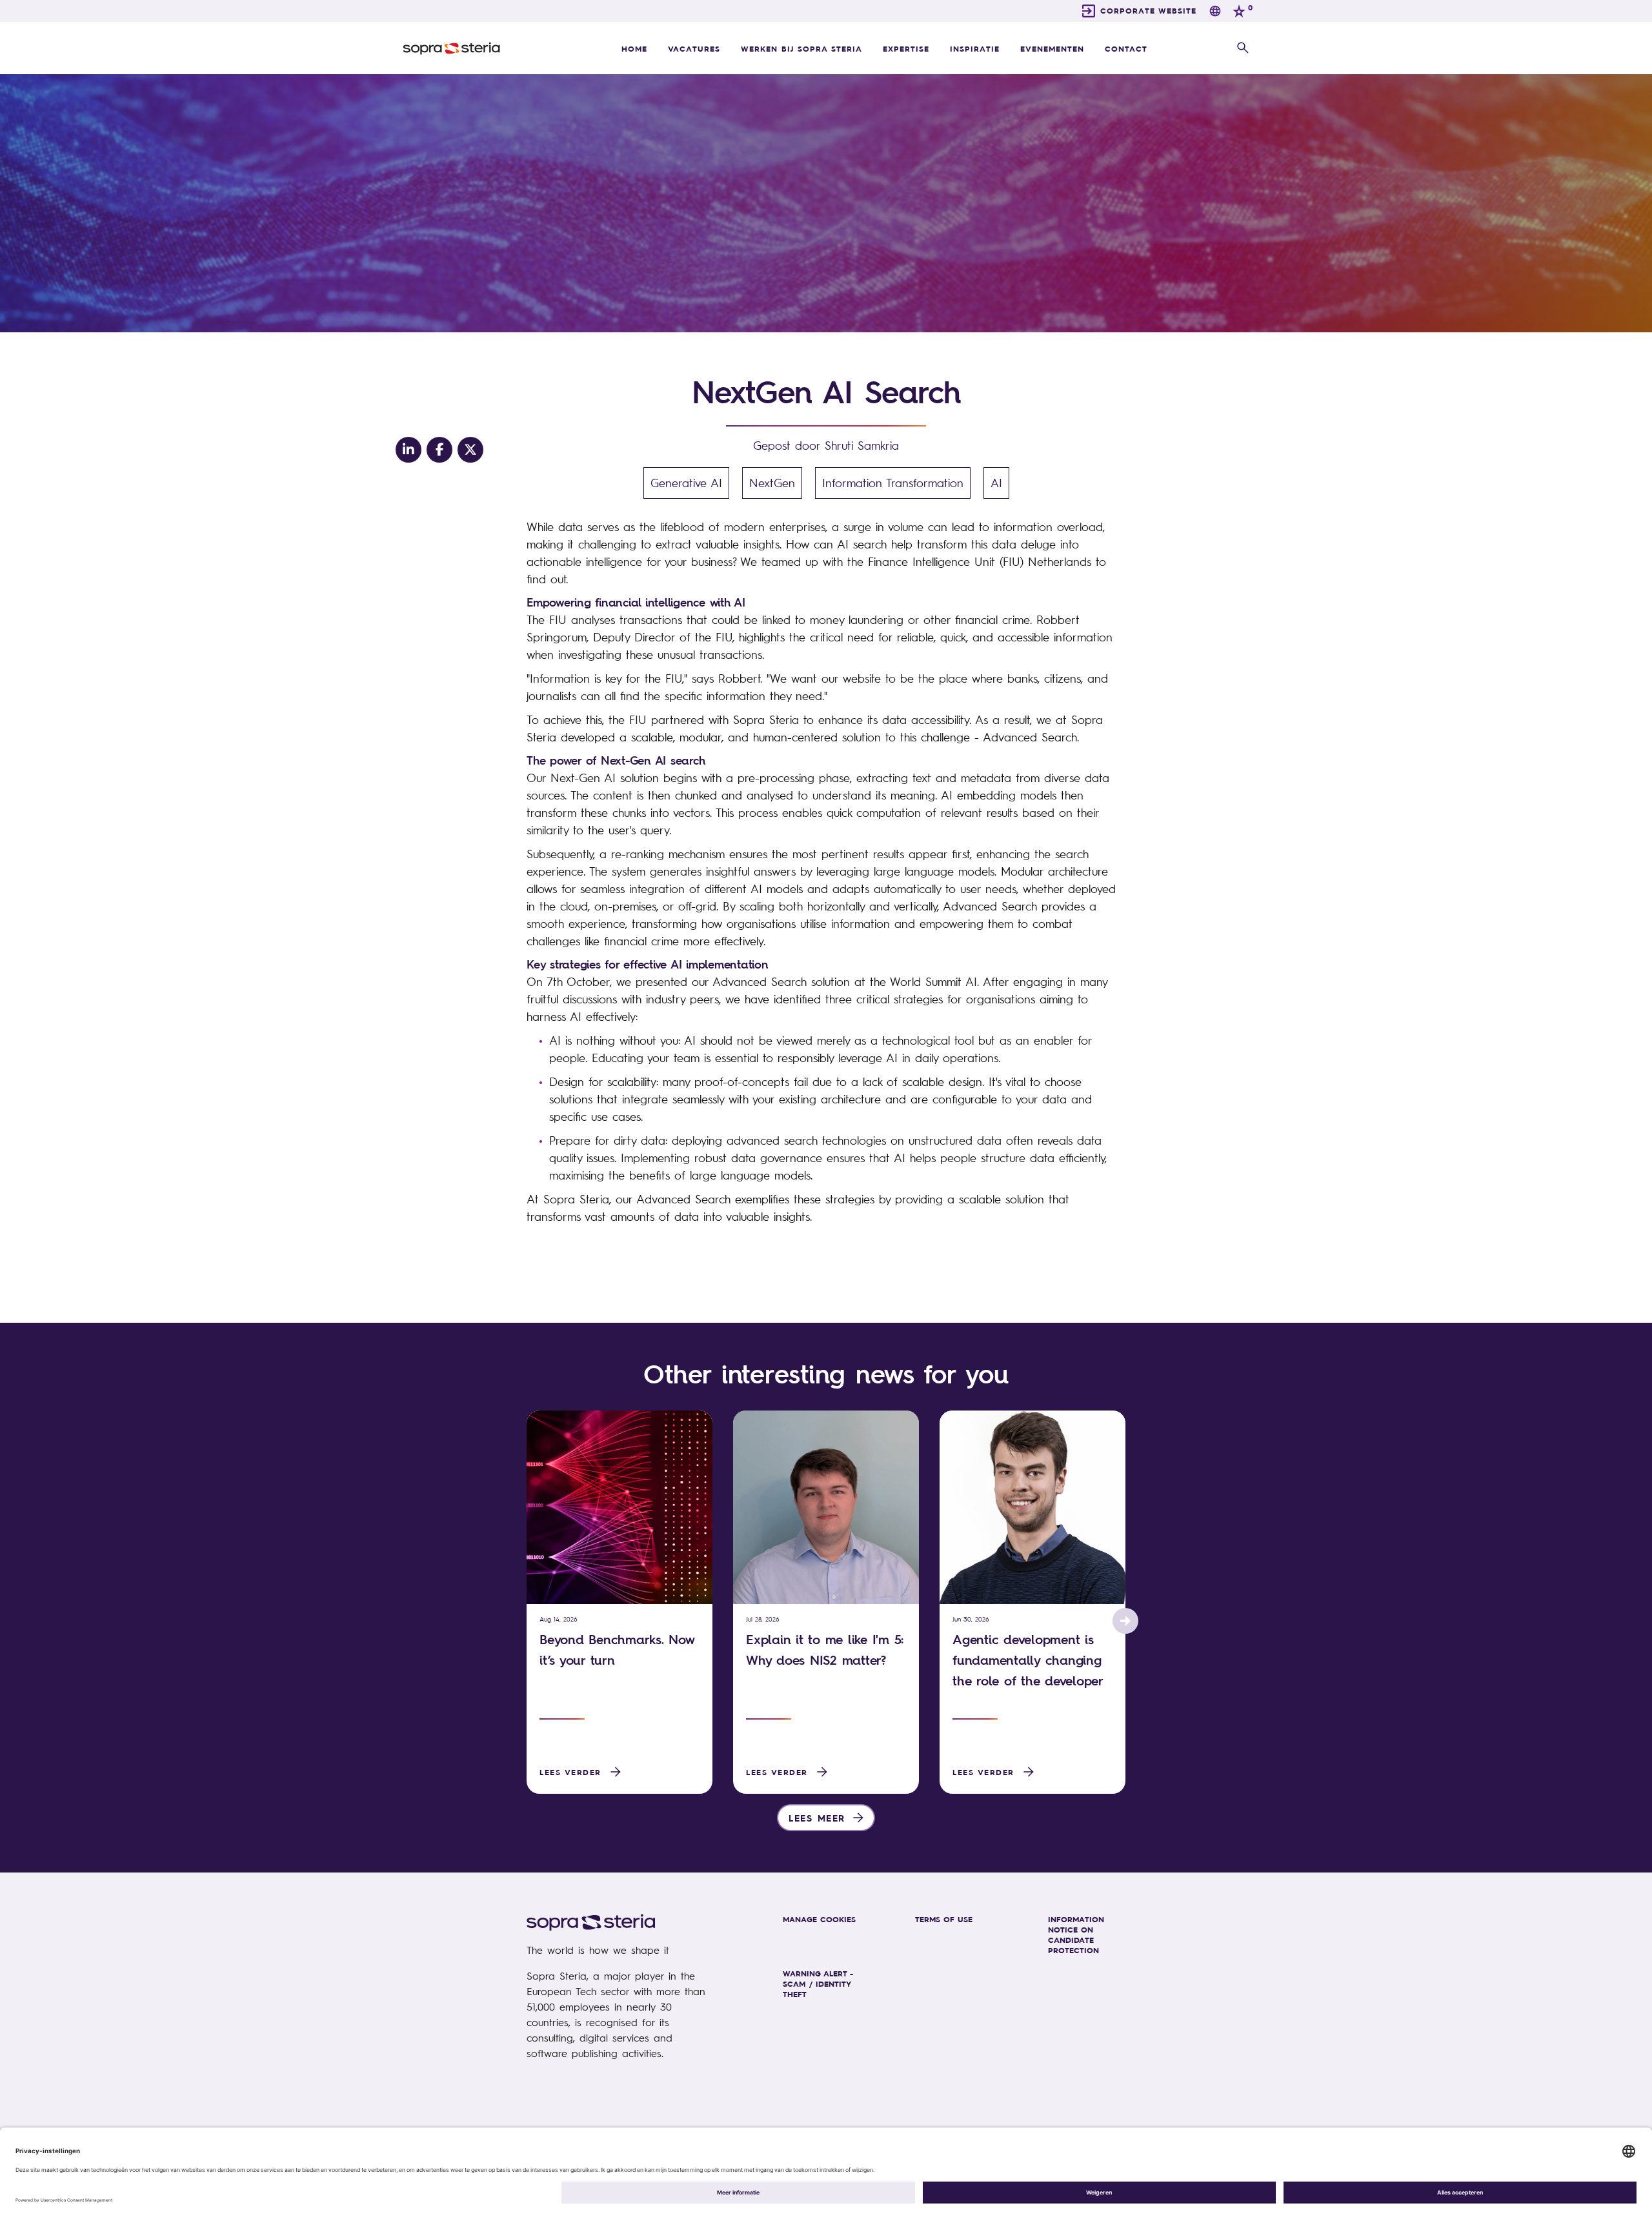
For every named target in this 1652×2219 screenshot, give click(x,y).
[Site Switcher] (1215, 11)
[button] (1243, 48)
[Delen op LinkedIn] (408, 450)
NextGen (772, 483)
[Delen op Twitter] (470, 450)
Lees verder (570, 1772)
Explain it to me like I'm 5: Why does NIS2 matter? (825, 1650)
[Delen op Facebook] (439, 450)
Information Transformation (893, 483)
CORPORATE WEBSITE (1148, 10)
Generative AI (686, 483)
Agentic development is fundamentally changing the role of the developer (1028, 1660)
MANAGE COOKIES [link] (819, 1919)
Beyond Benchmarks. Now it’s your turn (617, 1650)
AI (996, 483)
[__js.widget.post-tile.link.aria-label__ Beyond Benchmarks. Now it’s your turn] (619, 1507)
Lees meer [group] (817, 1818)
